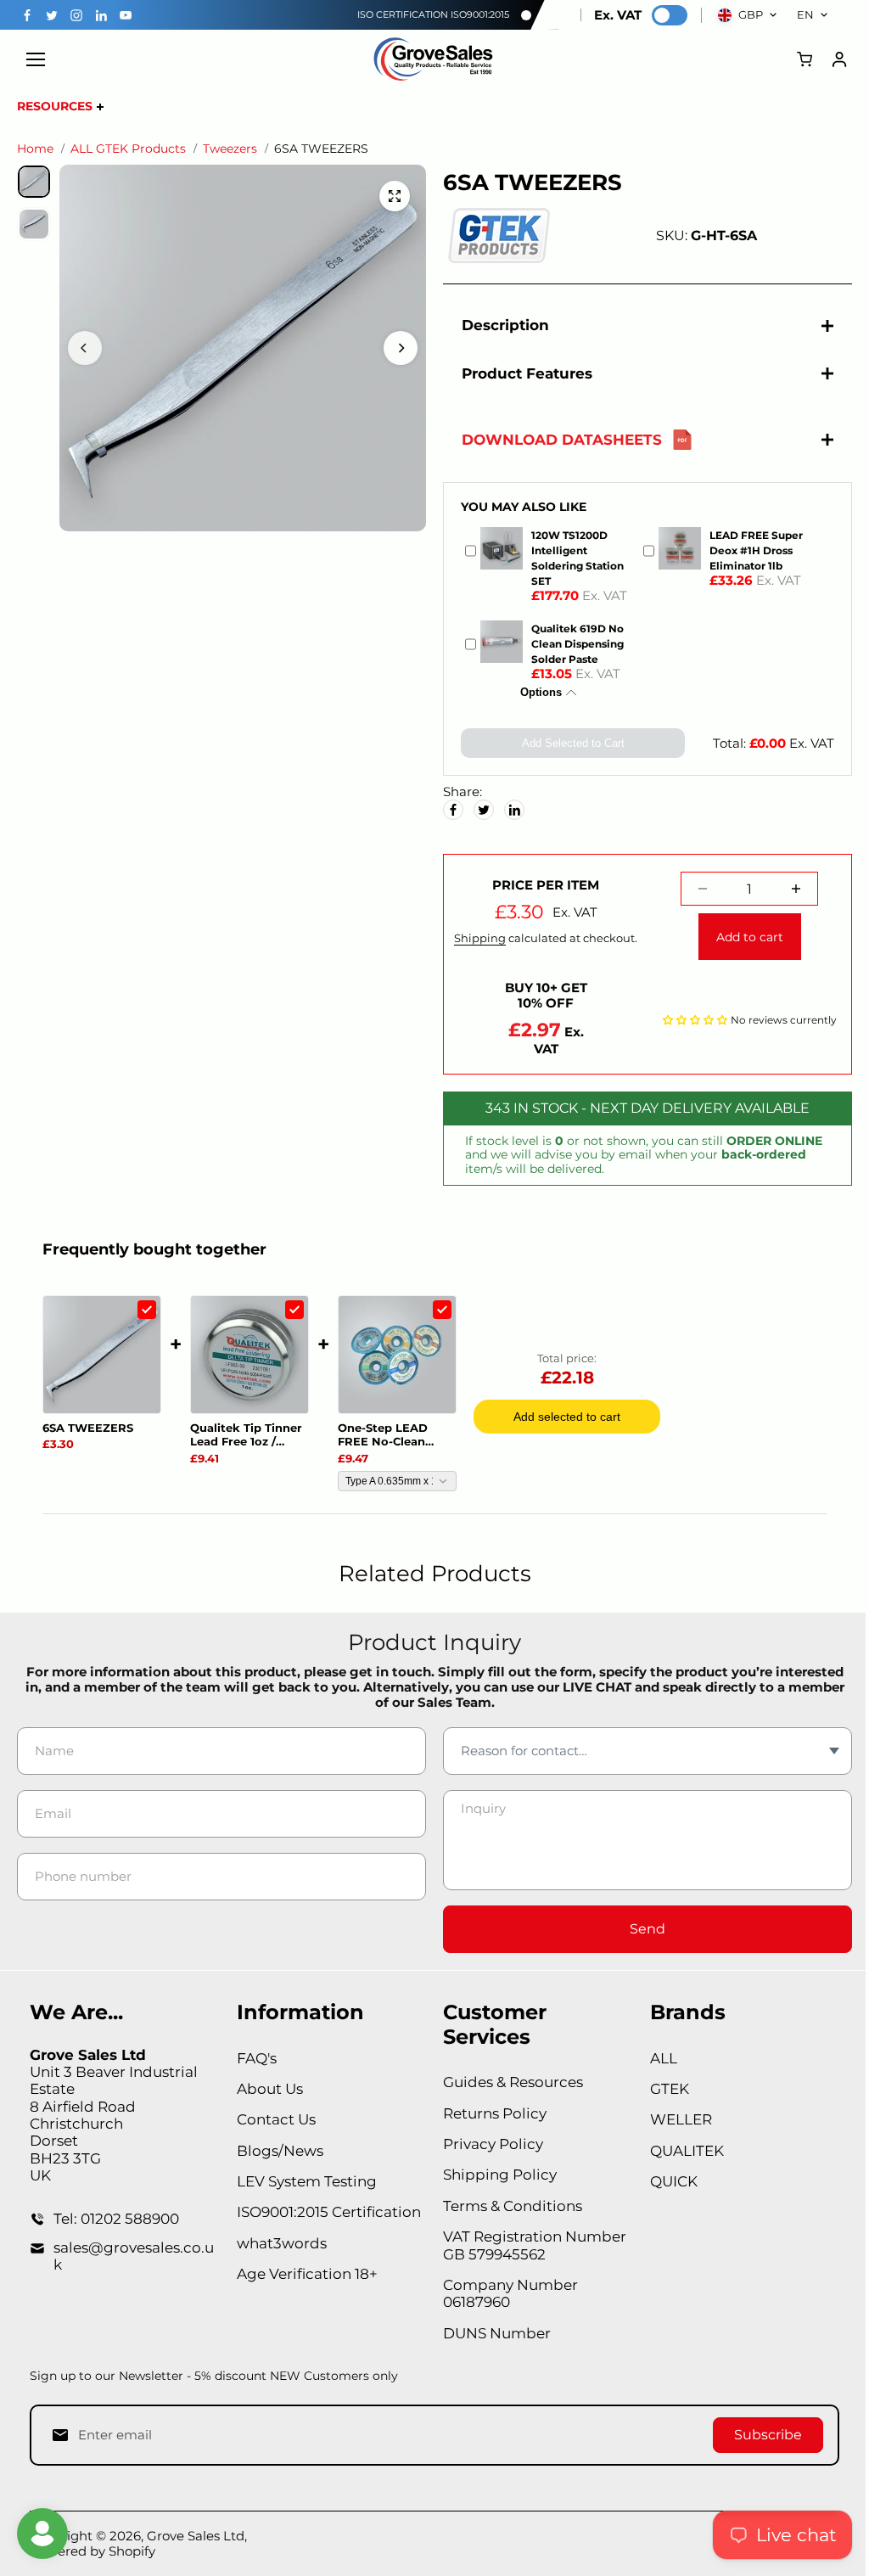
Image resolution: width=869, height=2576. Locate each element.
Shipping (475, 938)
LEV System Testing (304, 2181)
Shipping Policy (496, 2175)
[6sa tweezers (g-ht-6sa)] (390, 196)
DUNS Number (493, 2333)
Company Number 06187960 (506, 2293)
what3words (279, 2243)
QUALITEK (680, 2151)
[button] (687, 1019)
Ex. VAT (618, 15)
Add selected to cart (567, 1417)
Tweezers (230, 149)
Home (35, 149)
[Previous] (85, 348)
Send (642, 1929)
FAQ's (254, 2058)
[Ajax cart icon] (805, 59)
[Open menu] (36, 59)
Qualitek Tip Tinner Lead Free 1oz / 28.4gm (246, 1435)
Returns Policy (491, 2113)
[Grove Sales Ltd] (434, 59)
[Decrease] (695, 889)
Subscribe (760, 2435)
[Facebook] (27, 15)
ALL (657, 2058)
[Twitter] (52, 15)
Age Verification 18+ (305, 2274)
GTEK (663, 2089)
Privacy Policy (489, 2144)
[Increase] (788, 889)
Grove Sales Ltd (196, 2536)
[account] (839, 59)
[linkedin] (101, 15)
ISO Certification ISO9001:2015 (433, 14)
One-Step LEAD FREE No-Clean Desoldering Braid (390, 1435)
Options (535, 692)
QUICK (667, 2181)
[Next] (396, 348)
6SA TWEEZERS (88, 1428)
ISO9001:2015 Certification (326, 2212)
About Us (267, 2089)
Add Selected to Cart (567, 743)
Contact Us (274, 2119)
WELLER (674, 2119)
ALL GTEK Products (128, 149)
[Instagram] (76, 15)
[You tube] (126, 15)
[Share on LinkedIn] (510, 810)
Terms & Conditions (508, 2206)
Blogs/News (278, 2151)
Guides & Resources (509, 2082)
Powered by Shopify (93, 2551)
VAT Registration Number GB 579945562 (530, 2245)
